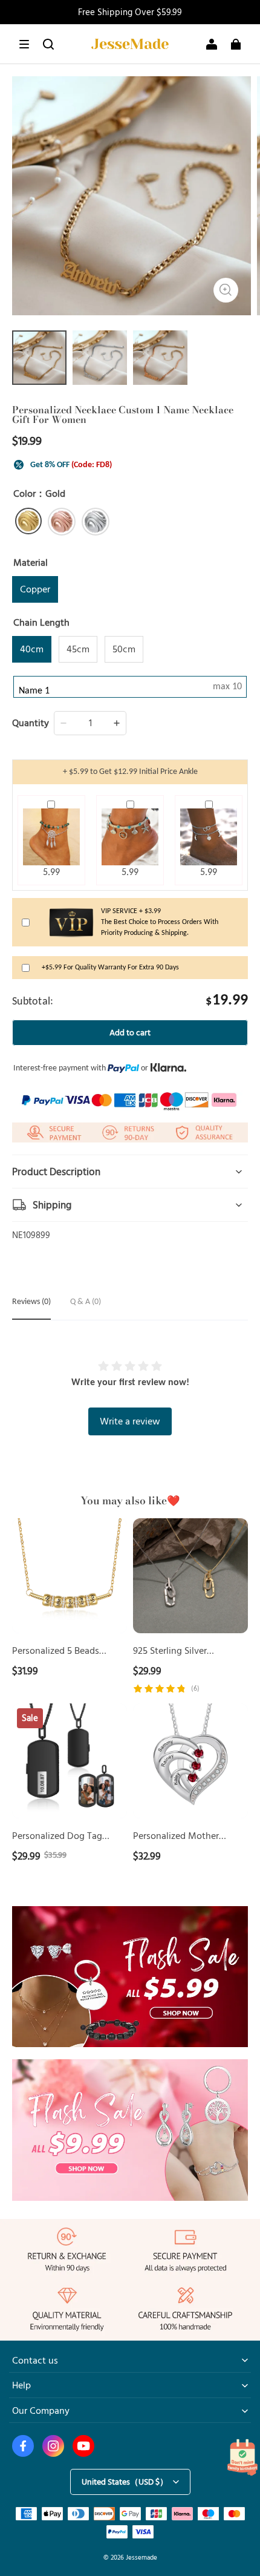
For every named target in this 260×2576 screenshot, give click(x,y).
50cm (124, 649)
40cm (32, 649)
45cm (78, 649)
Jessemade (141, 2557)
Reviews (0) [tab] (31, 1302)
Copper (35, 589)
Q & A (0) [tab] (86, 1302)
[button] (24, 44)
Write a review (130, 1421)
